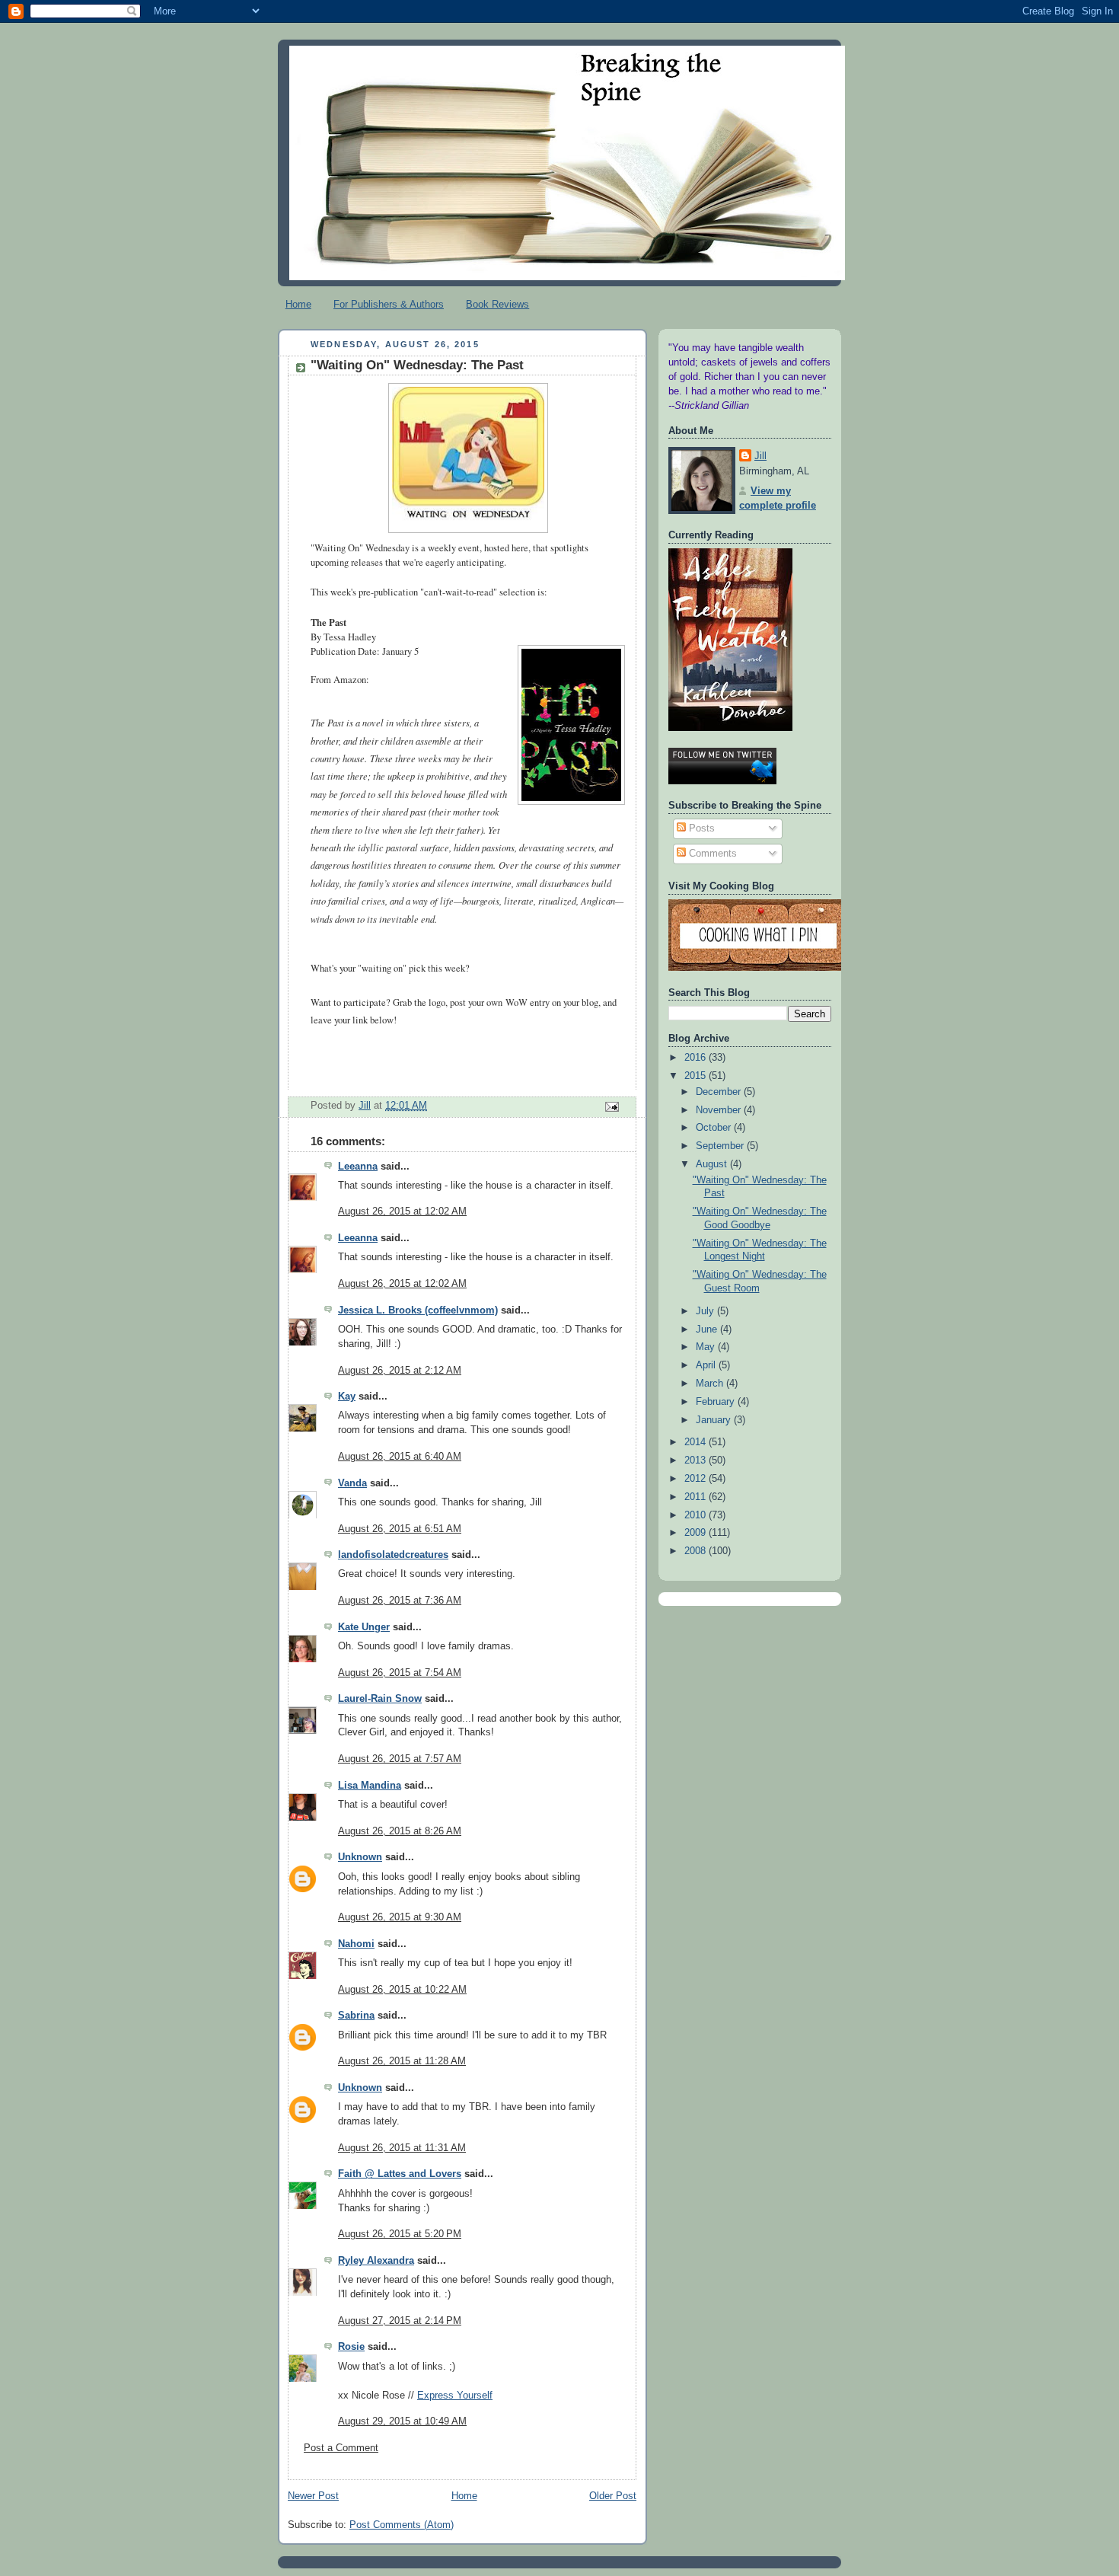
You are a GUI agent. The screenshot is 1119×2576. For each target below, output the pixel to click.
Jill (760, 456)
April (707, 1365)
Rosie (351, 2347)
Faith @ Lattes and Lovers (400, 2174)
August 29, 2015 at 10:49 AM (402, 2421)
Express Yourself (455, 2396)
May (707, 1347)
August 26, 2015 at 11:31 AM (402, 2148)
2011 (697, 1497)
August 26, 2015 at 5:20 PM (400, 2234)
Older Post (613, 2496)
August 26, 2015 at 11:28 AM (402, 2061)
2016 (697, 1058)
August (713, 1164)
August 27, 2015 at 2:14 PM (400, 2321)
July (706, 1311)
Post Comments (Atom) (402, 2525)
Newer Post (313, 2496)
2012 (697, 1479)
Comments (711, 854)
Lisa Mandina (370, 1786)
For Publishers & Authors (389, 304)
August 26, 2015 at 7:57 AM (400, 1759)
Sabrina (356, 2016)
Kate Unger (364, 1627)
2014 (697, 1442)
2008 (697, 1551)
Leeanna (358, 1167)
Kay (347, 1397)
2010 (697, 1515)
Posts (700, 828)
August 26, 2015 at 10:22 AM (402, 1990)
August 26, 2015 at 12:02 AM (402, 1211)
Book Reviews (497, 304)
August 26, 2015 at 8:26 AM (400, 1831)
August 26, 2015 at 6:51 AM (400, 1529)
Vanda (352, 1483)
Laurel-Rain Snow (380, 1699)
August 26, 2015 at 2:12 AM (400, 1371)
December (720, 1092)
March (711, 1384)
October (715, 1128)
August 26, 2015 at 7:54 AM (400, 1673)
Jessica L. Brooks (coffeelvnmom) (418, 1310)
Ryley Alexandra (376, 2261)
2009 (697, 1533)
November (720, 1110)
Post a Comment (341, 2448)
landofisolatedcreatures (393, 1555)
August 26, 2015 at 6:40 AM (400, 1457)
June (708, 1329)
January (715, 1420)
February (717, 1402)
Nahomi (356, 1944)
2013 (697, 1460)
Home (298, 304)
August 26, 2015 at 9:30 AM (400, 1917)
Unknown (360, 1857)
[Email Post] (611, 1106)
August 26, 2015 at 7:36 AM (400, 1601)
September (721, 1146)
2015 (697, 1076)
